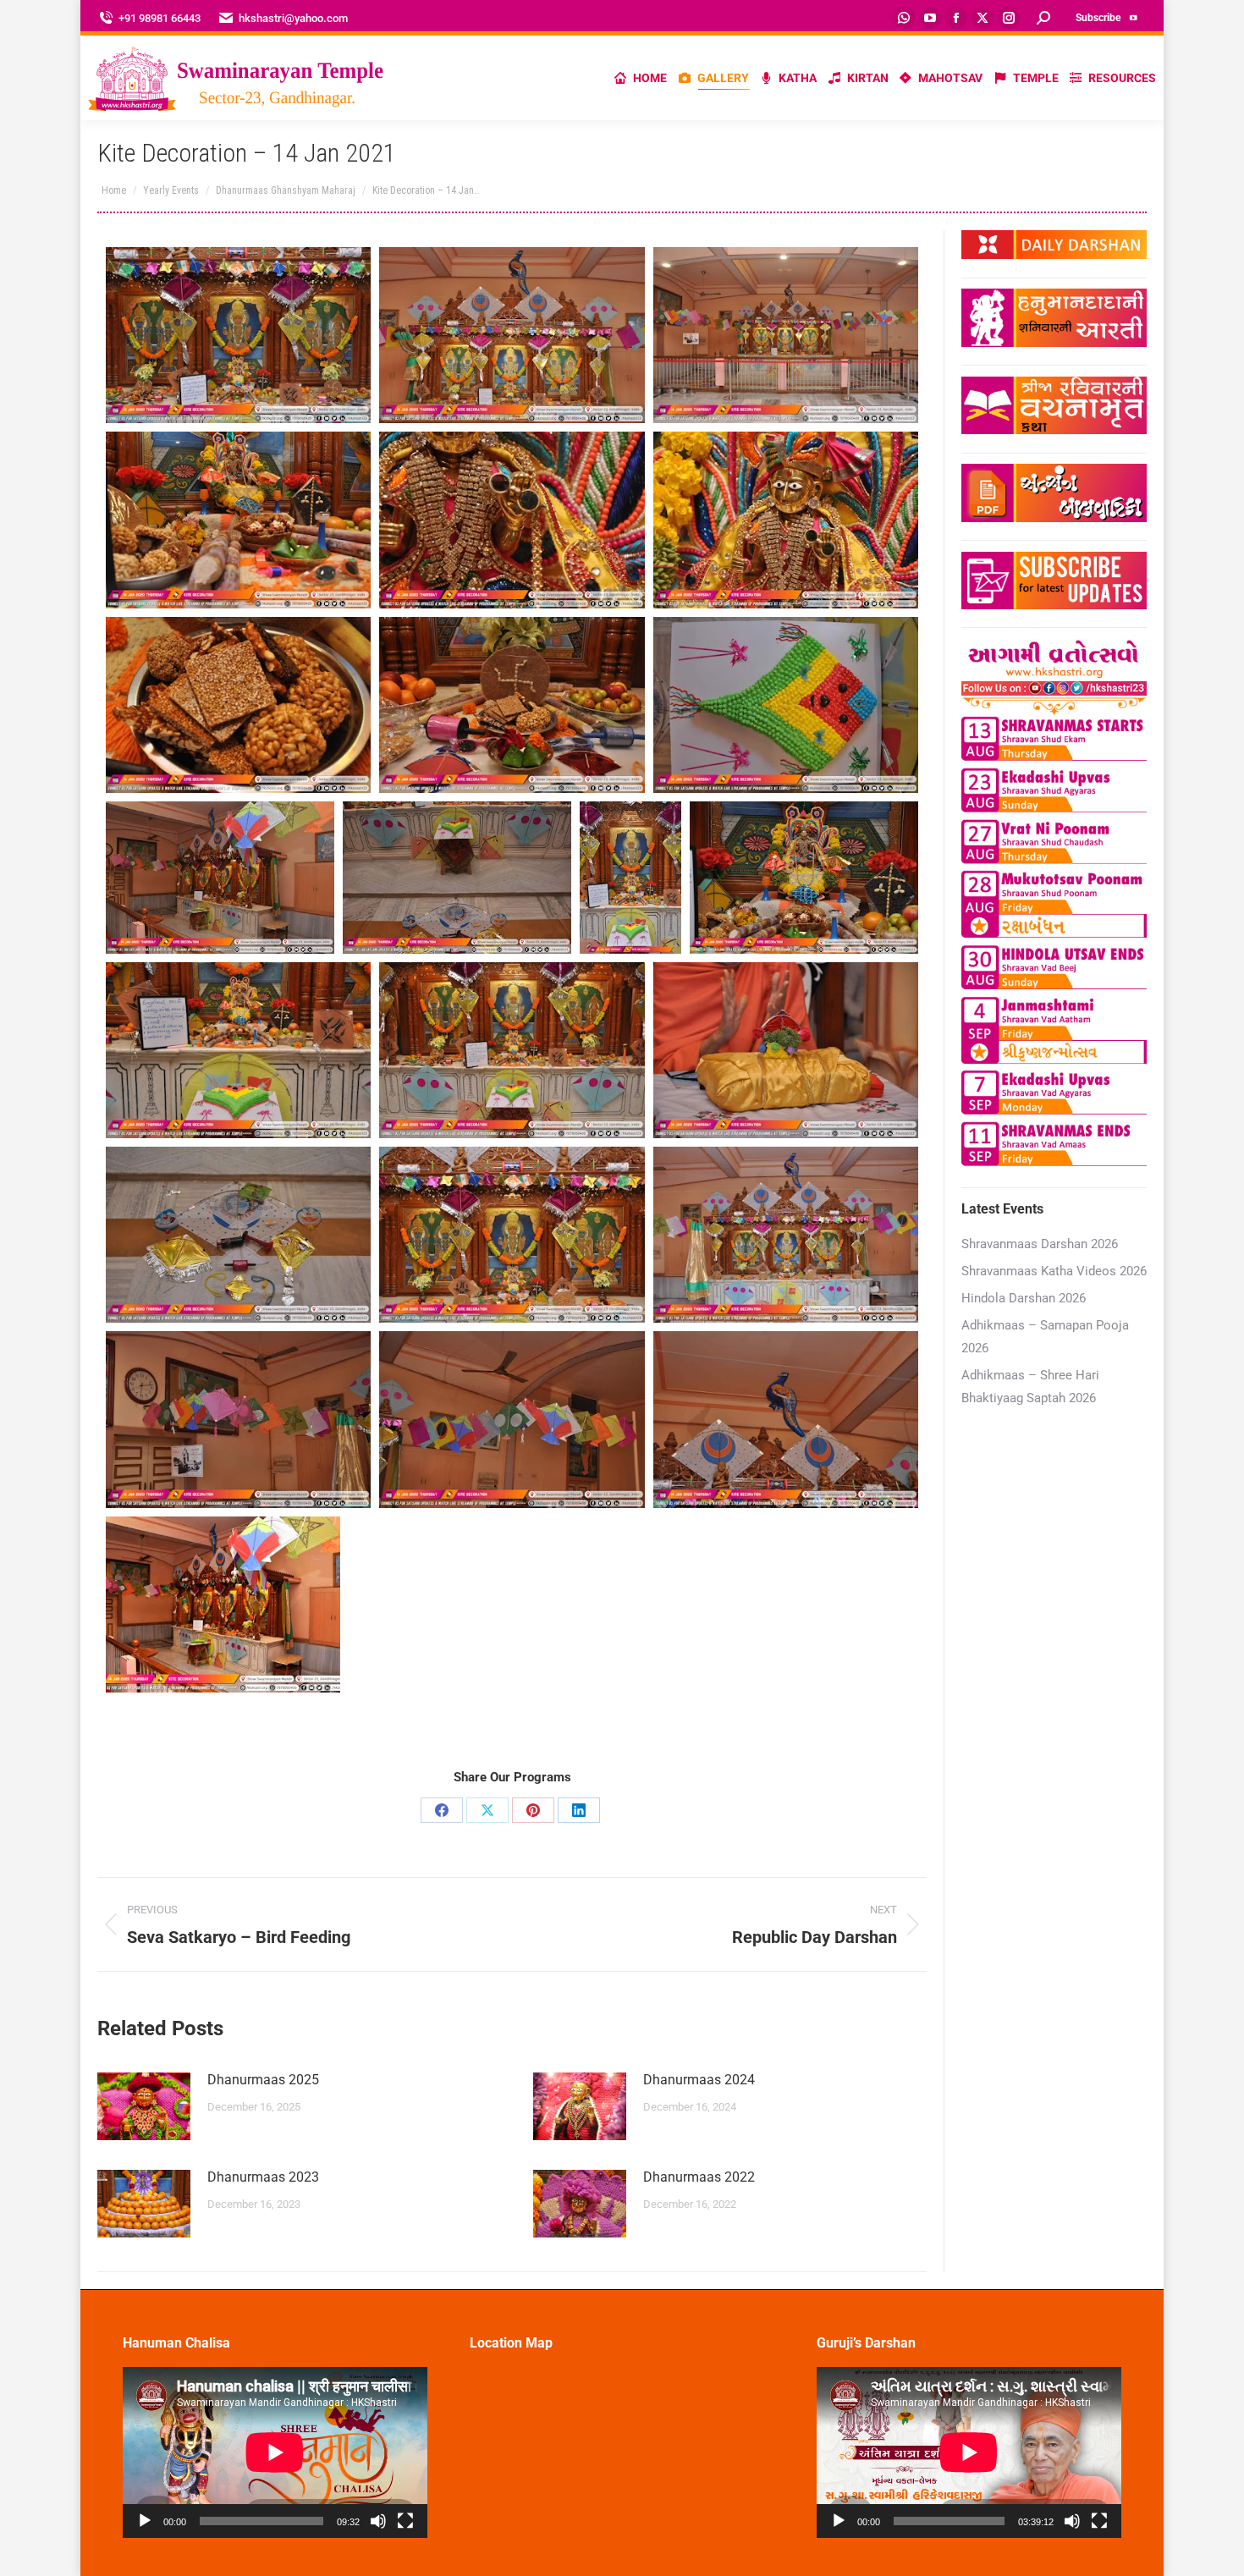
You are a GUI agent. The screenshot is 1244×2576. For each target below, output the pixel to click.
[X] (487, 1810)
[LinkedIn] (579, 1810)
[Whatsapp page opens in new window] (904, 18)
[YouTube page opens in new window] (930, 18)
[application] (275, 2452)
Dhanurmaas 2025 (263, 2080)
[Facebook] (442, 1810)
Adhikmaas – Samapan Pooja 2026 (1045, 1337)
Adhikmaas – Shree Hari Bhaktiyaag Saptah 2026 (1030, 1387)
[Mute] (378, 2521)
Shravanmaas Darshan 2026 (1040, 1244)
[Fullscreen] (405, 2521)
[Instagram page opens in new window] (1009, 18)
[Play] (145, 2521)
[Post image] (144, 2106)
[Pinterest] (533, 1810)
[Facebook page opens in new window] (956, 18)
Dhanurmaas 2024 (699, 2080)
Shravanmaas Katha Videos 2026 (1054, 1271)
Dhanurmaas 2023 (263, 2177)
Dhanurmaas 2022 (699, 2177)
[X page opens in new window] (983, 18)
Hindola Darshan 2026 (1024, 1298)
